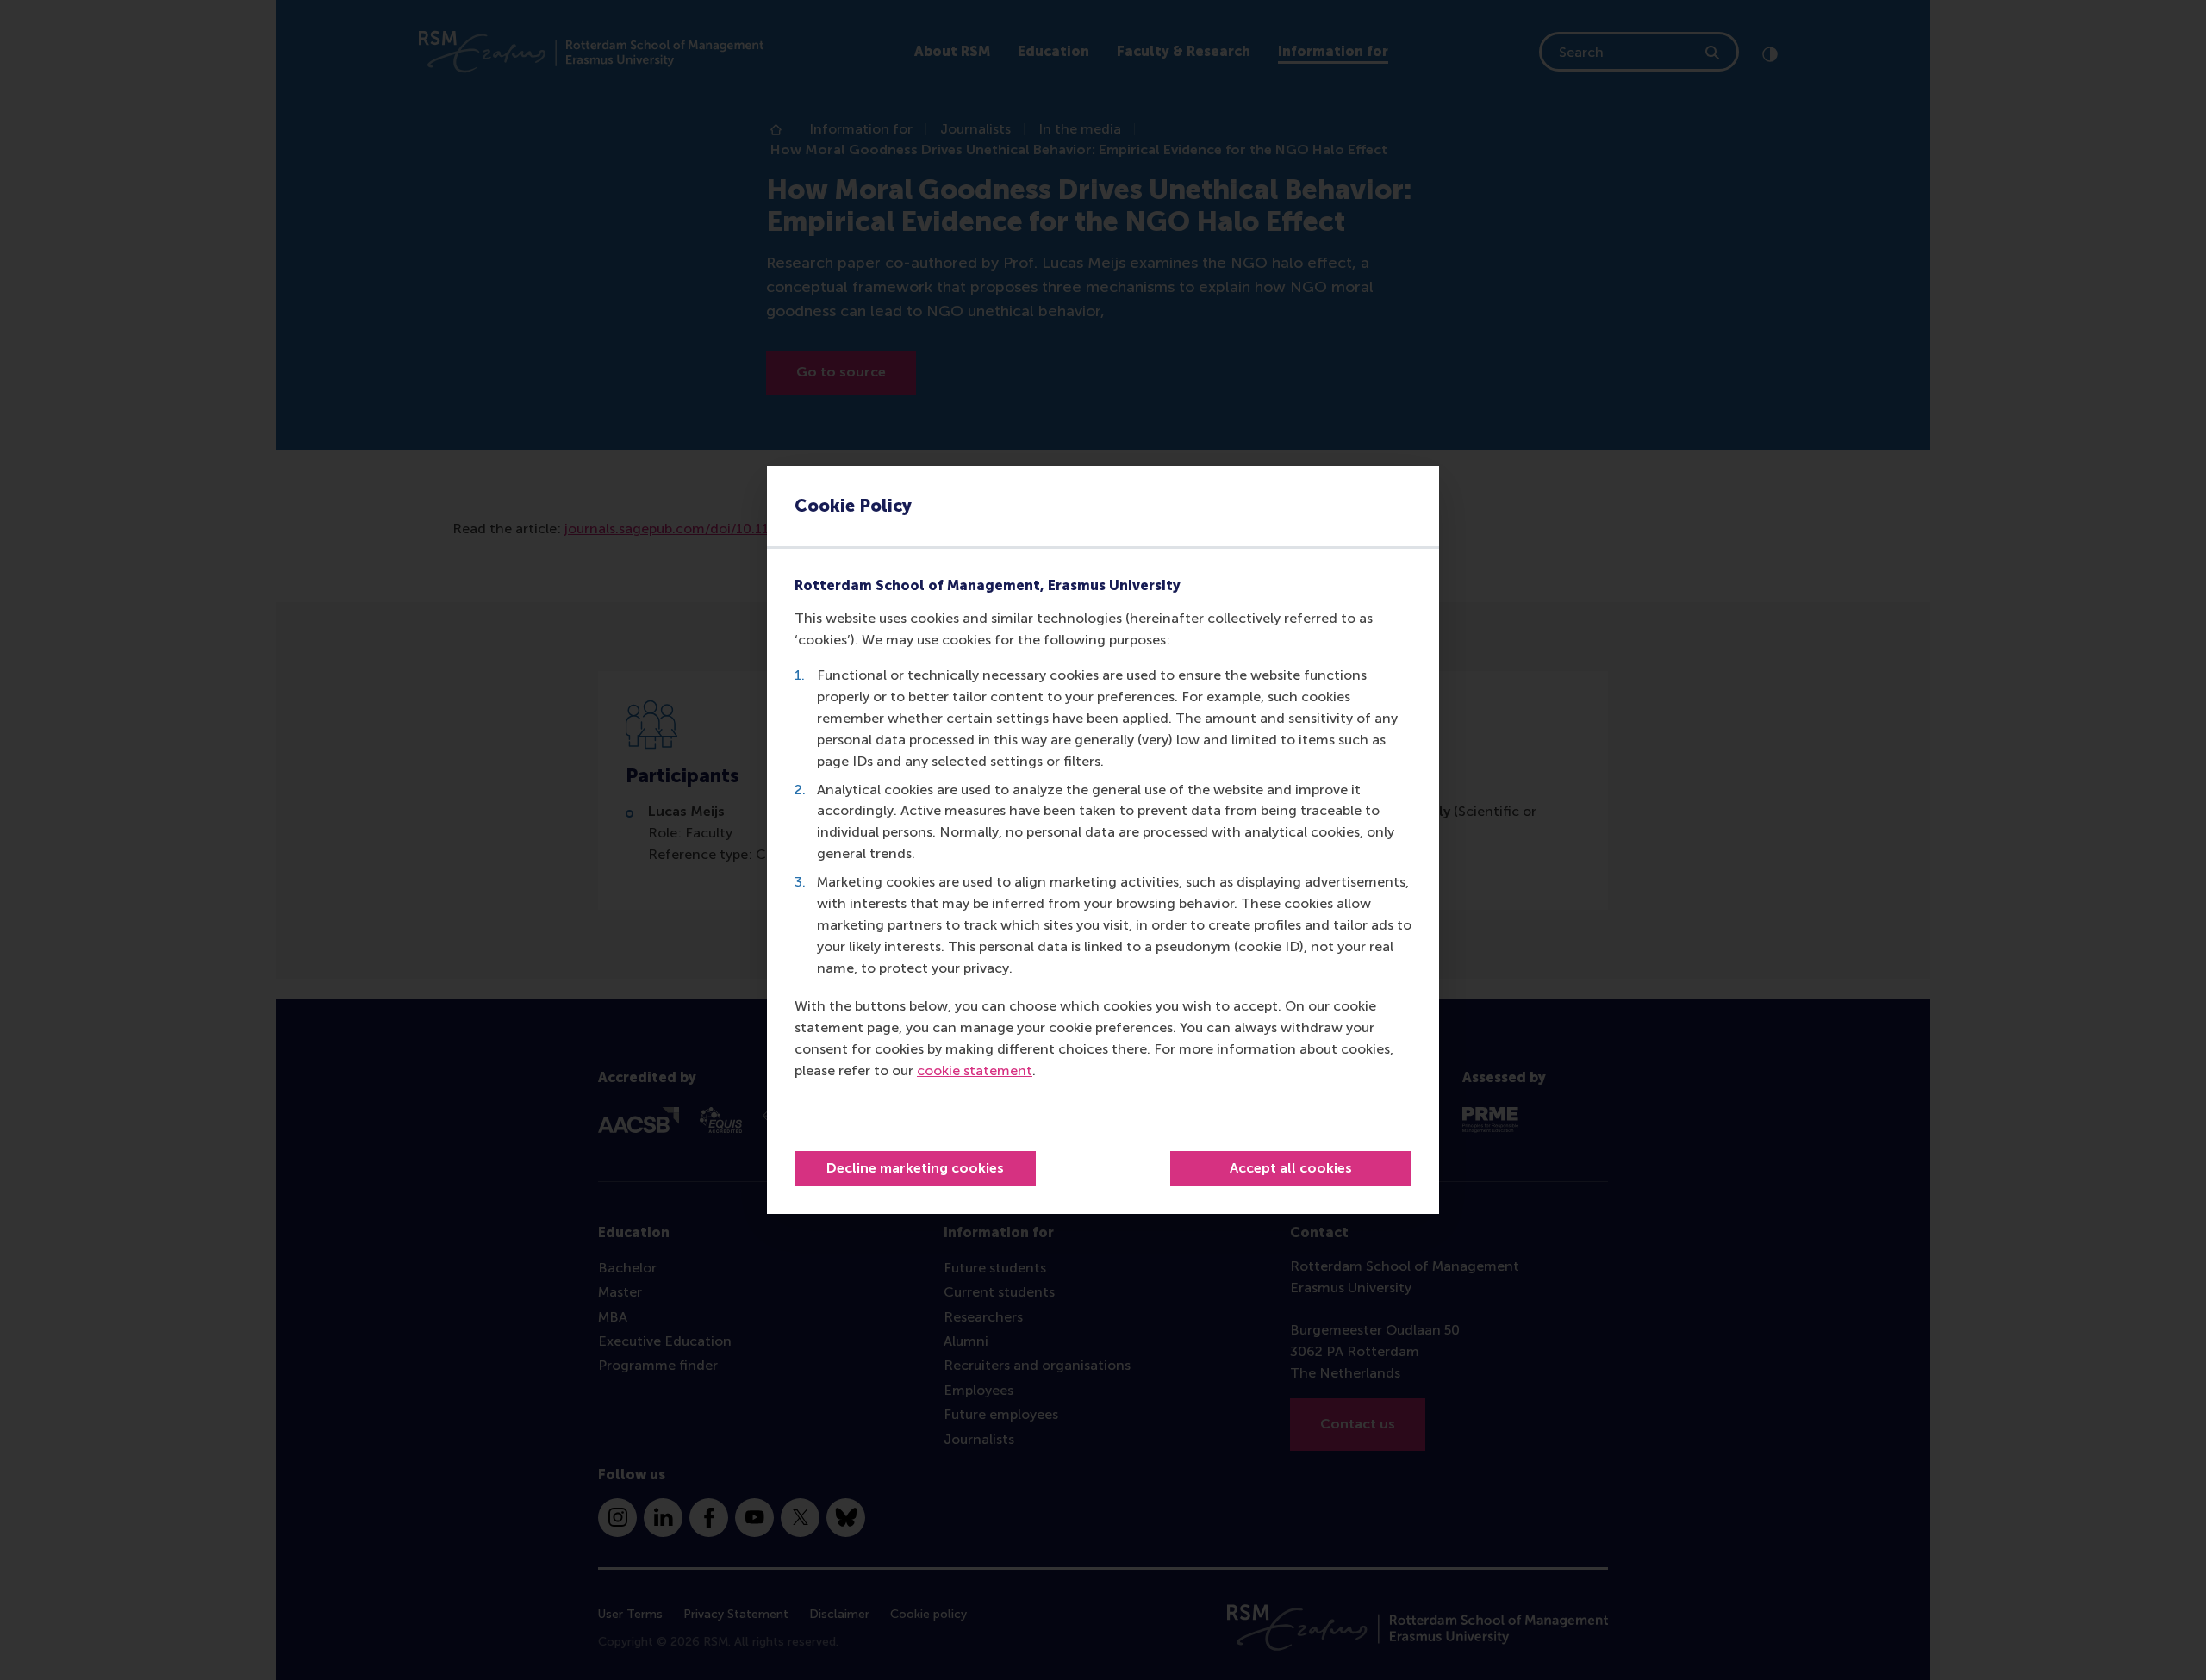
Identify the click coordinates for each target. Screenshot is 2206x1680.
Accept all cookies (1291, 1168)
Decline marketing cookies (915, 1168)
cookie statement (975, 1070)
